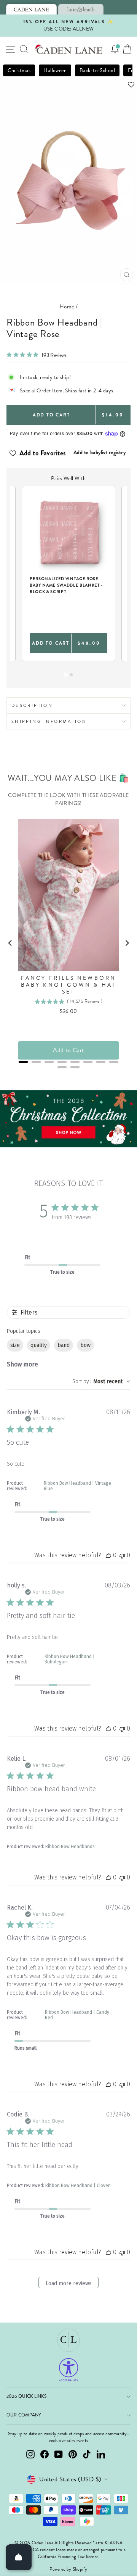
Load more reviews (69, 2283)
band (64, 1345)
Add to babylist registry (100, 452)
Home (67, 306)
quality (39, 1345)
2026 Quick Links (26, 2396)
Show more (22, 1364)
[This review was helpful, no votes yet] (108, 1555)
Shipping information (49, 721)
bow (85, 1345)
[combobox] (101, 1382)
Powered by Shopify (68, 2569)
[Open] (19, 2557)
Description (32, 705)
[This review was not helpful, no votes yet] (122, 1555)
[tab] (31, 9)
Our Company (24, 2415)
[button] (68, 85)
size (15, 1345)
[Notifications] (115, 49)
